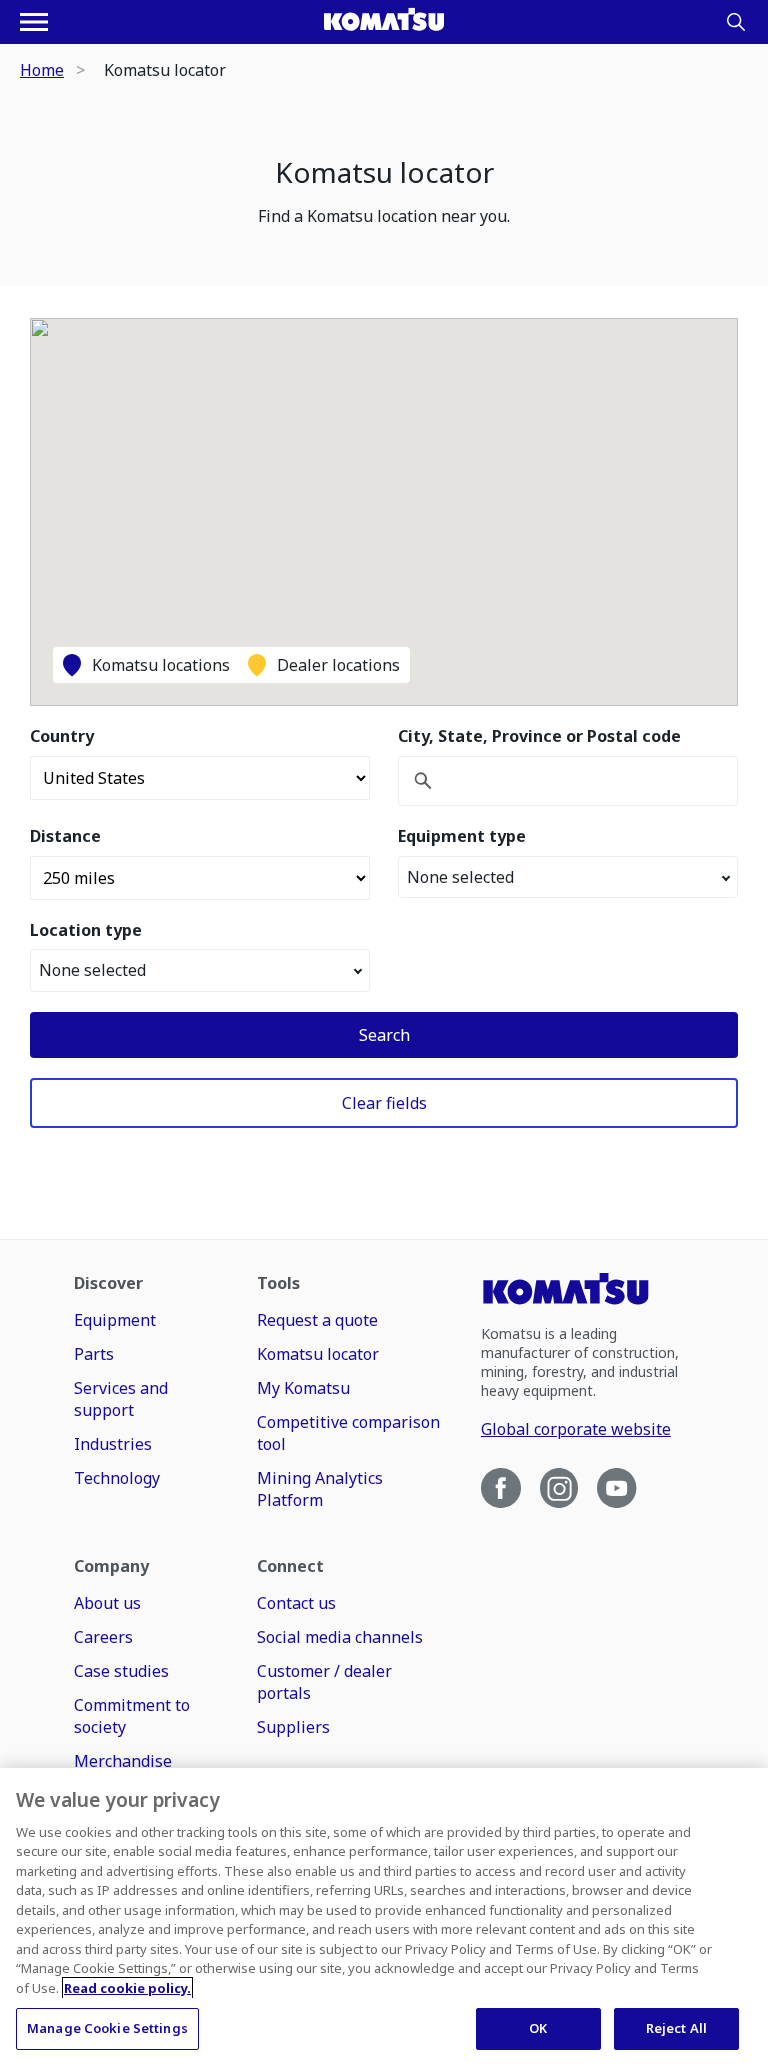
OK (538, 2028)
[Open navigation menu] (34, 22)
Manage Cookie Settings (107, 2028)
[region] (384, 1919)
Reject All (676, 2028)
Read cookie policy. (127, 1988)
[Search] (736, 22)
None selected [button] (460, 877)
